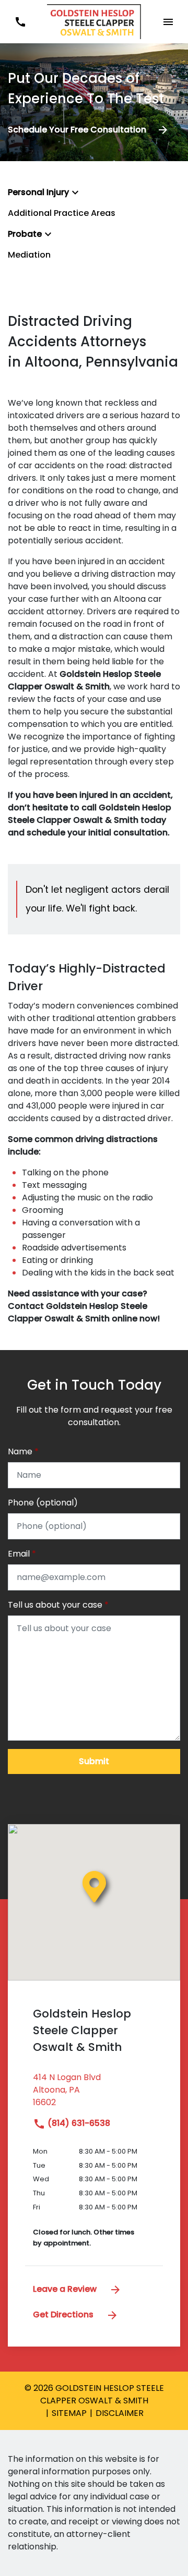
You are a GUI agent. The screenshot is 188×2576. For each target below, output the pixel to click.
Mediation (29, 255)
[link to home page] (94, 21)
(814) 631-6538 (78, 2123)
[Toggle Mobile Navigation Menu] (168, 22)
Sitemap (69, 2413)
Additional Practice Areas (62, 213)
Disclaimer (120, 2413)
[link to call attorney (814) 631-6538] (20, 22)
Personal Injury (38, 192)
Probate (25, 234)
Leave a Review (66, 2289)
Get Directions (64, 2314)
